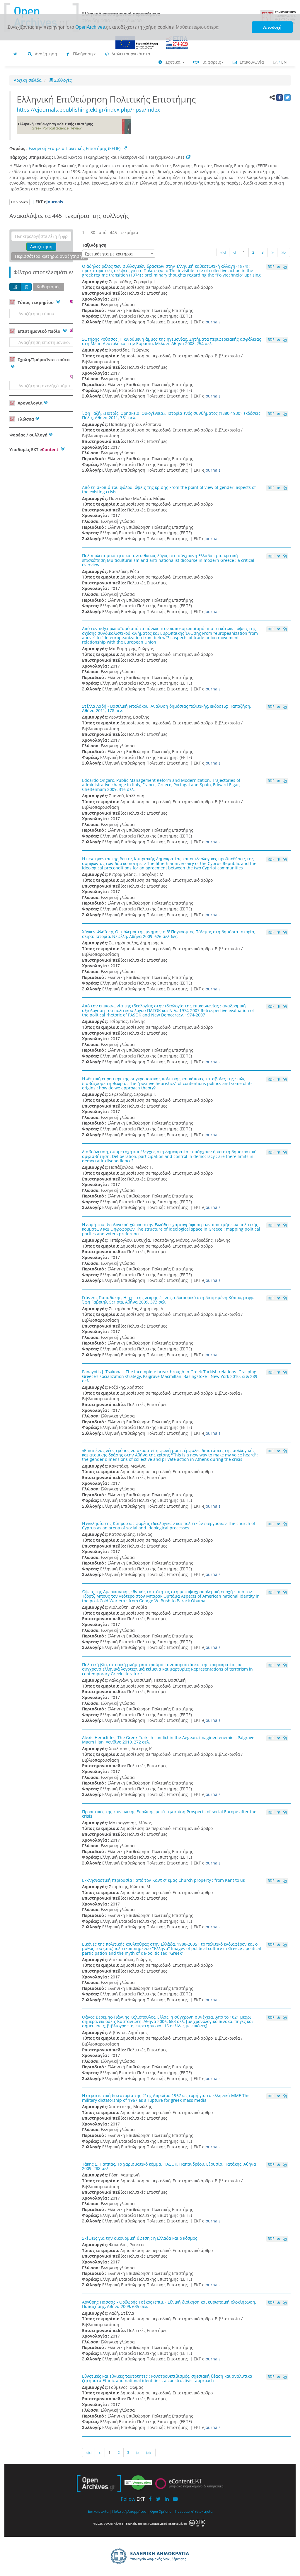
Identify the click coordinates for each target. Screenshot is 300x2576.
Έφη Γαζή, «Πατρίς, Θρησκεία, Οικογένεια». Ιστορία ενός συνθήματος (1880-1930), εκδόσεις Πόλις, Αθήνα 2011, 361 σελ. (171, 415)
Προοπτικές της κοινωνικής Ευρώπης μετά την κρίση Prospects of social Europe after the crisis (169, 1814)
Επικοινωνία (251, 62)
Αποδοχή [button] (272, 27)
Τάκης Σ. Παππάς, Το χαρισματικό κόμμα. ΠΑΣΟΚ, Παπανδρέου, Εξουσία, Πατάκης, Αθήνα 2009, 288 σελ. (169, 2166)
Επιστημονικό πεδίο (39, 331)
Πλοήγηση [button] (82, 54)
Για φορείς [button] (210, 62)
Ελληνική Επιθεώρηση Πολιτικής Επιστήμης (109, 99)
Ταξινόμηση (94, 245)
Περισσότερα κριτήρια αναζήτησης (50, 256)
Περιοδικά (19, 202)
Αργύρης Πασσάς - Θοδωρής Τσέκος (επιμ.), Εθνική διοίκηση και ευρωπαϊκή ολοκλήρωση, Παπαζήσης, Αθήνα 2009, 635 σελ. (169, 2304)
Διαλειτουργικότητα (130, 54)
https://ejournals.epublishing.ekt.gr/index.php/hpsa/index (88, 110)
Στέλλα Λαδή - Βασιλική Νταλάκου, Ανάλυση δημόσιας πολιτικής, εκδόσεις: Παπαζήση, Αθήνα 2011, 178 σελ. (167, 708)
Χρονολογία (29, 403)
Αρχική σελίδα (28, 80)
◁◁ (223, 252)
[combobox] (119, 254)
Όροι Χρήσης (161, 2511)
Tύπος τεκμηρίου (36, 302)
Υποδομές (34, 449)
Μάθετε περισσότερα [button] (197, 27)
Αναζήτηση (45, 54)
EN (284, 62)
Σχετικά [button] (173, 62)
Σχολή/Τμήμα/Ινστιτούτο (43, 360)
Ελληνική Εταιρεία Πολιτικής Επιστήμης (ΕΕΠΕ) (75, 148)
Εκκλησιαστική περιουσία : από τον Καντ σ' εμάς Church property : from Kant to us (163, 1880)
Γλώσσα (25, 419)
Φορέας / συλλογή (28, 435)
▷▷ (284, 252)
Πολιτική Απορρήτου (129, 2511)
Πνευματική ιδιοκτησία (194, 2511)
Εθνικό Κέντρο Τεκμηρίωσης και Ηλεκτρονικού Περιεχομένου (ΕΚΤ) (120, 157)
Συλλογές (62, 80)
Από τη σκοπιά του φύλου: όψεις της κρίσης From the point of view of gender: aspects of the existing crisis (169, 489)
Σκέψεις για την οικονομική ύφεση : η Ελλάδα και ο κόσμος (140, 2238)
